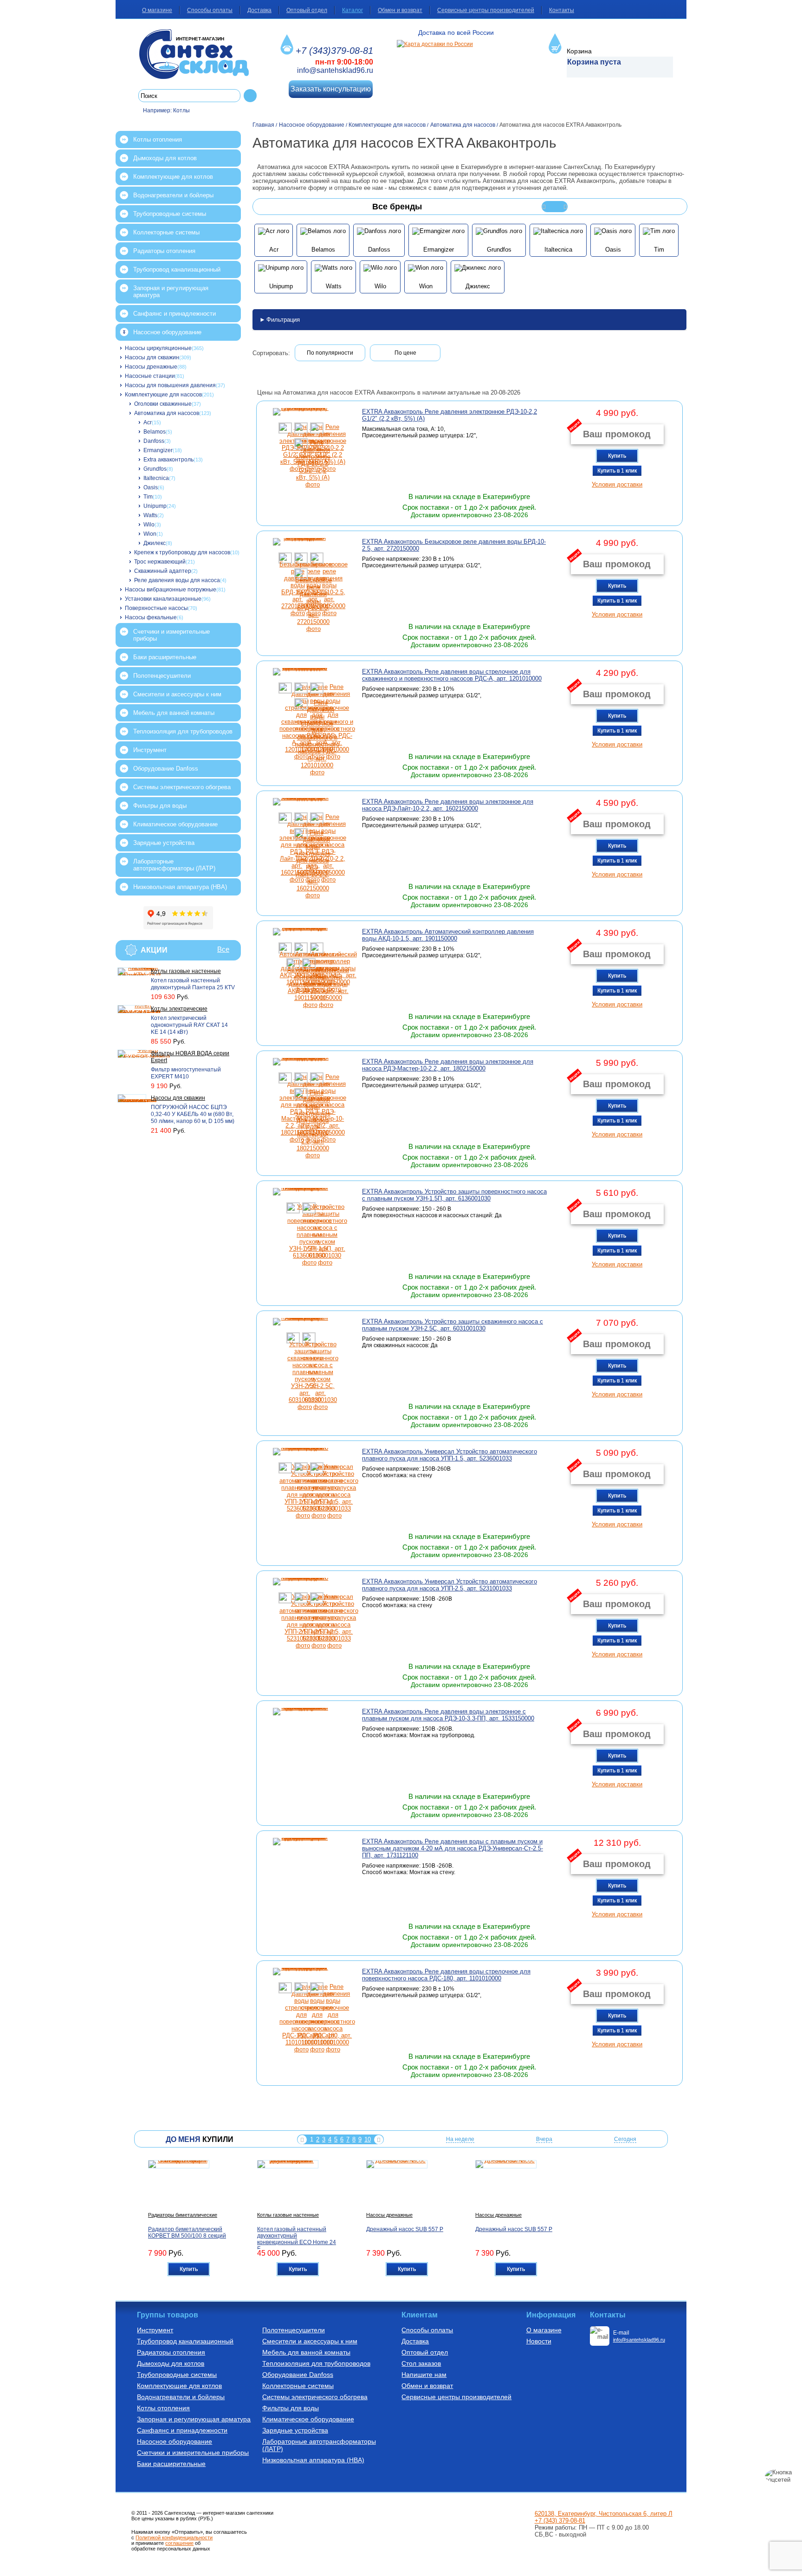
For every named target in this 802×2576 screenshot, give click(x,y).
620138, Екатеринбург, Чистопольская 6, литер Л (604, 2514)
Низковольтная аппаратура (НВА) (180, 887)
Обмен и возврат (400, 10)
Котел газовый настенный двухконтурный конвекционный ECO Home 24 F (297, 2239)
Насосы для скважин (152, 357)
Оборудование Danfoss (166, 769)
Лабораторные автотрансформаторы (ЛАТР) (174, 865)
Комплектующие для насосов (163, 395)
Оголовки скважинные (163, 404)
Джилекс (155, 543)
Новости (539, 2341)
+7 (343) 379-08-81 (560, 2521)
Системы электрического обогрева (182, 787)
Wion (150, 534)
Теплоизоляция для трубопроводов (183, 731)
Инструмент (150, 750)
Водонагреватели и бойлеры (173, 195)
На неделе (460, 2139)
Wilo (149, 525)
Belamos (155, 432)
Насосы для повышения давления (170, 385)
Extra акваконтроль (168, 460)
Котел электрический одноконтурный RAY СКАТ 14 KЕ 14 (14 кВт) (189, 1025)
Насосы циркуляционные (158, 348)
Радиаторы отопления (164, 251)
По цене (405, 353)
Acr (148, 422)
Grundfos (155, 469)
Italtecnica (156, 478)
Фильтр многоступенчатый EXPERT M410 (186, 1073)
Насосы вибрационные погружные (171, 590)
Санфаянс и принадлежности (175, 314)
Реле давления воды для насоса (177, 580)
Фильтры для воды (160, 806)
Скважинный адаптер (163, 571)
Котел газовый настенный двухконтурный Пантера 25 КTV (193, 984)
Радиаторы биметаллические (183, 2215)
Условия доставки (617, 484)
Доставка (259, 10)
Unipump (155, 506)
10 (368, 2139)
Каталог (352, 10)
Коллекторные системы (166, 232)
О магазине (157, 10)
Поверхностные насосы (156, 608)
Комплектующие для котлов (173, 177)
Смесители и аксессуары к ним (177, 694)
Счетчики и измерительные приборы (171, 635)
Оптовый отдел (307, 10)
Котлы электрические (179, 1009)
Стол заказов (421, 2363)
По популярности (330, 353)
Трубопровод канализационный (177, 269)
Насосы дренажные (151, 367)
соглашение (179, 2543)
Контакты (562, 10)
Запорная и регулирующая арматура (171, 292)
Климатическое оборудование (175, 824)
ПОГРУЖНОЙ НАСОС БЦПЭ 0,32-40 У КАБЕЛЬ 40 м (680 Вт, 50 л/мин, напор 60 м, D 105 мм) (193, 1114)
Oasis (151, 487)
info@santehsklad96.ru (335, 70)
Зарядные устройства (164, 843)
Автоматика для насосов (167, 413)
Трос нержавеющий (160, 562)
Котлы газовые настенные (186, 971)
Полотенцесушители (162, 676)
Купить (617, 456)
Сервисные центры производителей (486, 10)
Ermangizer (158, 450)
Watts (150, 515)
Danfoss (154, 441)
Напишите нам (424, 2375)
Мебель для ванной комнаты (174, 713)
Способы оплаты (210, 10)
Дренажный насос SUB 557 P (405, 2229)
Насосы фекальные (151, 617)
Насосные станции (150, 376)
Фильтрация (283, 320)
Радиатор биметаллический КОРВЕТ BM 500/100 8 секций (187, 2232)
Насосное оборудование (167, 332)
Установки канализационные (163, 599)
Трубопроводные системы (170, 214)
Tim (148, 497)
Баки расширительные (165, 657)
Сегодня (625, 2139)
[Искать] (250, 96)
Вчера (544, 2139)
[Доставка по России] (435, 44)
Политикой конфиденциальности (174, 2537)
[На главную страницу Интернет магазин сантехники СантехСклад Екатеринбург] (197, 54)
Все (223, 949)
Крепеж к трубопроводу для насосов (182, 552)
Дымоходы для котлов (165, 158)
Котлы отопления (158, 140)
